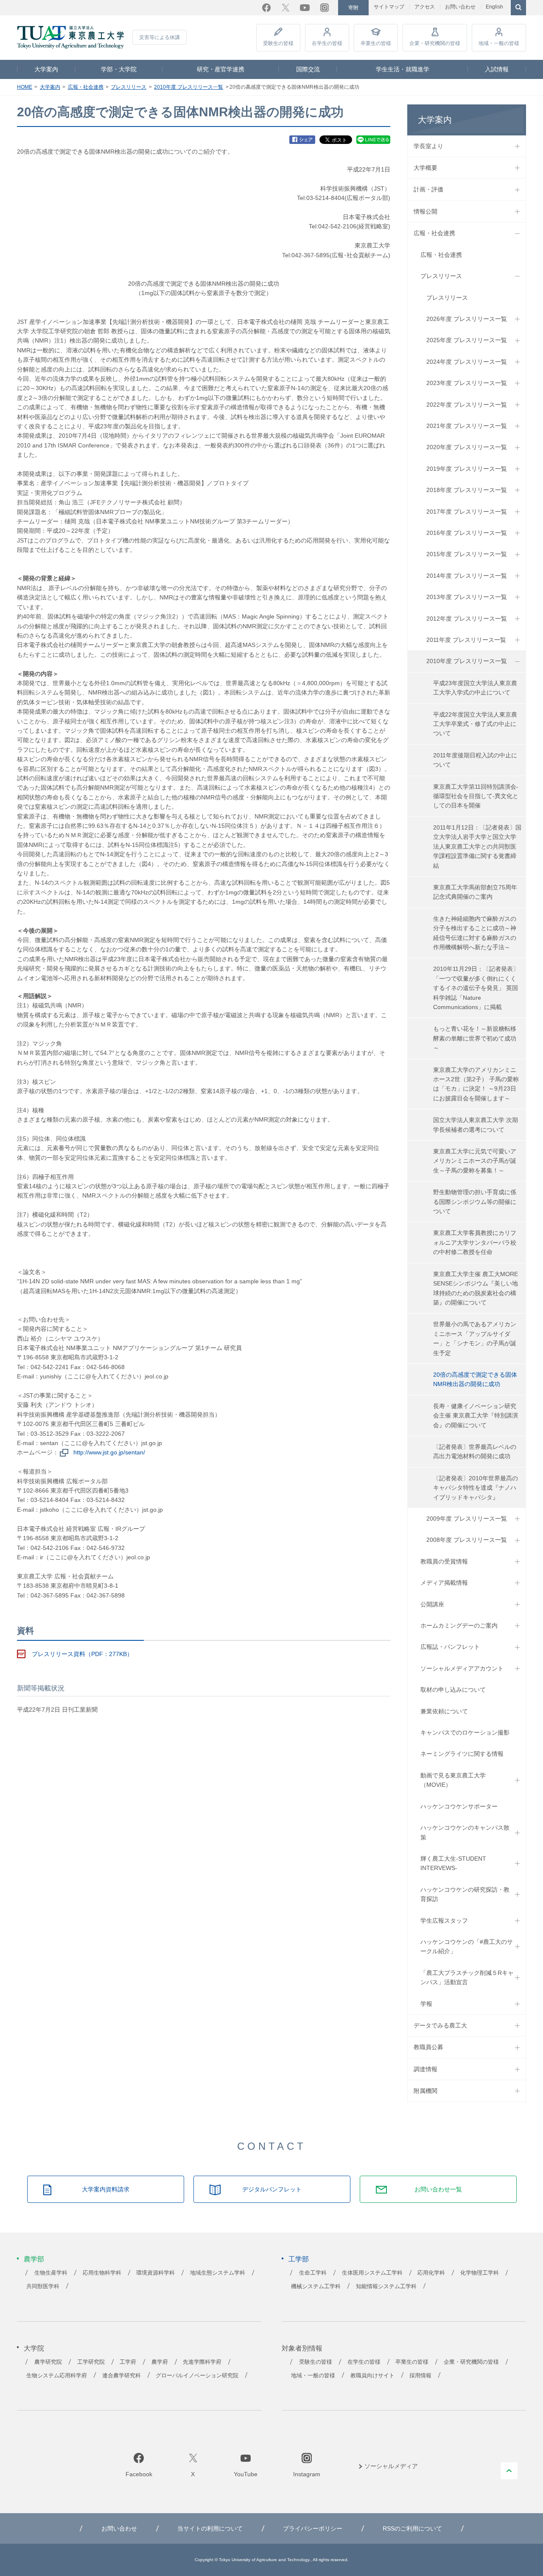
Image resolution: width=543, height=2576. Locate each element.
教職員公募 (428, 2047)
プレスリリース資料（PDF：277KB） (82, 1654)
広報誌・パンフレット (450, 1647)
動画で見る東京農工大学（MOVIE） (453, 1780)
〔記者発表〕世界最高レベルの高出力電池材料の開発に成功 (475, 1451)
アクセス (425, 7)
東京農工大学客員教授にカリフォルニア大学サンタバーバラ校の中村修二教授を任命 (475, 1242)
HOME (25, 87)
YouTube (305, 8)
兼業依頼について (444, 1711)
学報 (426, 2004)
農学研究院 (48, 2362)
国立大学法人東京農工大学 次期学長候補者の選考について (476, 1125)
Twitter (285, 8)
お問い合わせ (460, 7)
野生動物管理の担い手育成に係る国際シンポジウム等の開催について (475, 1202)
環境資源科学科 (155, 2273)
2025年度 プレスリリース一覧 (467, 340)
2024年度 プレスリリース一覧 (467, 362)
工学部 (299, 2259)
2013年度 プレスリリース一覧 (467, 597)
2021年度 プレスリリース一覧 (467, 426)
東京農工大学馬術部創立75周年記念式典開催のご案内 (475, 892)
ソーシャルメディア (391, 2466)
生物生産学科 (51, 2273)
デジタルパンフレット (272, 2189)
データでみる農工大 (440, 2025)
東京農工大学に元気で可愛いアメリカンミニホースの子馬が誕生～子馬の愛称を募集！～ (475, 1161)
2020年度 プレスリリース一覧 (467, 447)
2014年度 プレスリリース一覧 (467, 576)
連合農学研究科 (122, 2376)
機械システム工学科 (316, 2286)
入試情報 (497, 69)
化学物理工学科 (480, 2273)
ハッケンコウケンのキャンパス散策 (465, 1832)
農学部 (34, 2259)
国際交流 (308, 69)
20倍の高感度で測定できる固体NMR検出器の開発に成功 (475, 1379)
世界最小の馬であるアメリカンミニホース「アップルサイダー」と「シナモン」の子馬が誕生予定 (475, 1338)
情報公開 (425, 211)
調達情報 (425, 2069)
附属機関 (425, 2091)
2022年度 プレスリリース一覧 (467, 405)
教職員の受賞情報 (444, 1561)
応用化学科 (431, 2273)
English (494, 7)
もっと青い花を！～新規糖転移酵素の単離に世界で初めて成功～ (475, 1038)
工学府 (128, 2362)
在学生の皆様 (327, 43)
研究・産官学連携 (221, 69)
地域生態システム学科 (218, 2273)
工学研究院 (91, 2362)
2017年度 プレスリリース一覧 (467, 512)
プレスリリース (129, 87)
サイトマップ (389, 7)
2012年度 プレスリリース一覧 (467, 619)
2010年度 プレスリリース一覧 (189, 87)
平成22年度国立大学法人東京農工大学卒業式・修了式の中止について (475, 724)
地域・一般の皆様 (499, 43)
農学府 (160, 2362)
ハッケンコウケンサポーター (459, 1806)
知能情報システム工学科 (386, 2286)
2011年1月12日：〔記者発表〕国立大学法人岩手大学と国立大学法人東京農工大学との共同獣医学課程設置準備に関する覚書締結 (477, 846)
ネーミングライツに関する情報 (462, 1754)
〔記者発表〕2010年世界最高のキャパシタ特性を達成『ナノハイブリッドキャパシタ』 (476, 1488)
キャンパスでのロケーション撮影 (465, 1732)
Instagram (325, 8)
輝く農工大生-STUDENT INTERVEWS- (453, 1863)
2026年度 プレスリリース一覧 (467, 319)
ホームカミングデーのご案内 (459, 1625)
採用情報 (420, 2376)
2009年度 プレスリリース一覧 (467, 1519)
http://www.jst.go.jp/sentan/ (109, 1452)
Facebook (266, 8)
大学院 (34, 2348)
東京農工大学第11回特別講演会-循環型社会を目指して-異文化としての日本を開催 (476, 796)
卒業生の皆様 (376, 43)
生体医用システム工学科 (372, 2273)
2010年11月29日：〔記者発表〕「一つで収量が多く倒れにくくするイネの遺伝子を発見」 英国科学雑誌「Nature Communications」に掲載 (476, 988)
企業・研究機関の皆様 (435, 43)
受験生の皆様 (278, 43)
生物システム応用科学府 (57, 2376)
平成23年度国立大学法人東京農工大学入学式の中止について (475, 688)
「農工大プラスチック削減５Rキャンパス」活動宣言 (467, 1977)
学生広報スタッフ (444, 1921)
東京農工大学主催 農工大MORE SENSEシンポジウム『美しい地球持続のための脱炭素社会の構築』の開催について (476, 1288)
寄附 (353, 8)
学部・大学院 (119, 69)
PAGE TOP (509, 2471)
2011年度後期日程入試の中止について (475, 760)
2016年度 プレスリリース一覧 (467, 533)
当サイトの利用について (210, 2528)
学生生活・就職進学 (403, 69)
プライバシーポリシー (313, 2528)
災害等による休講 (160, 37)
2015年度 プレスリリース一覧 (467, 554)
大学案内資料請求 (106, 2189)
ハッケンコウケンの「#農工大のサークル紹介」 (467, 1946)
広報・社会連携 (86, 87)
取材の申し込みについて (453, 1690)
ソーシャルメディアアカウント (462, 1668)
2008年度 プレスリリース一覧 (467, 1540)
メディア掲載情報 (444, 1583)
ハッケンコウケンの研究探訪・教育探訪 (465, 1894)
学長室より (428, 146)
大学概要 (425, 168)
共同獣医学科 (43, 2286)
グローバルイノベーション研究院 (197, 2376)
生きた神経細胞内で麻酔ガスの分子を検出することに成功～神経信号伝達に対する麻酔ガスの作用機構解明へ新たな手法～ (475, 933)
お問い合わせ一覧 (438, 2189)
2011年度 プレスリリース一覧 (466, 640)
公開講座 (432, 1604)
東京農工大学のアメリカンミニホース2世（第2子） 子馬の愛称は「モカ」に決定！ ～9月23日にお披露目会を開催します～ (476, 1084)
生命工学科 (313, 2273)
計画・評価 (428, 189)
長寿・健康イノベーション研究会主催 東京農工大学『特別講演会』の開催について (476, 1416)
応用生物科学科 (102, 2273)
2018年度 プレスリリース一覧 (467, 490)
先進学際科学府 (202, 2362)
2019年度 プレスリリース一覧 (467, 469)
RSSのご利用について (412, 2528)
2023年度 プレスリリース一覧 (467, 383)
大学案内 (46, 69)
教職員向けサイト (372, 2376)
